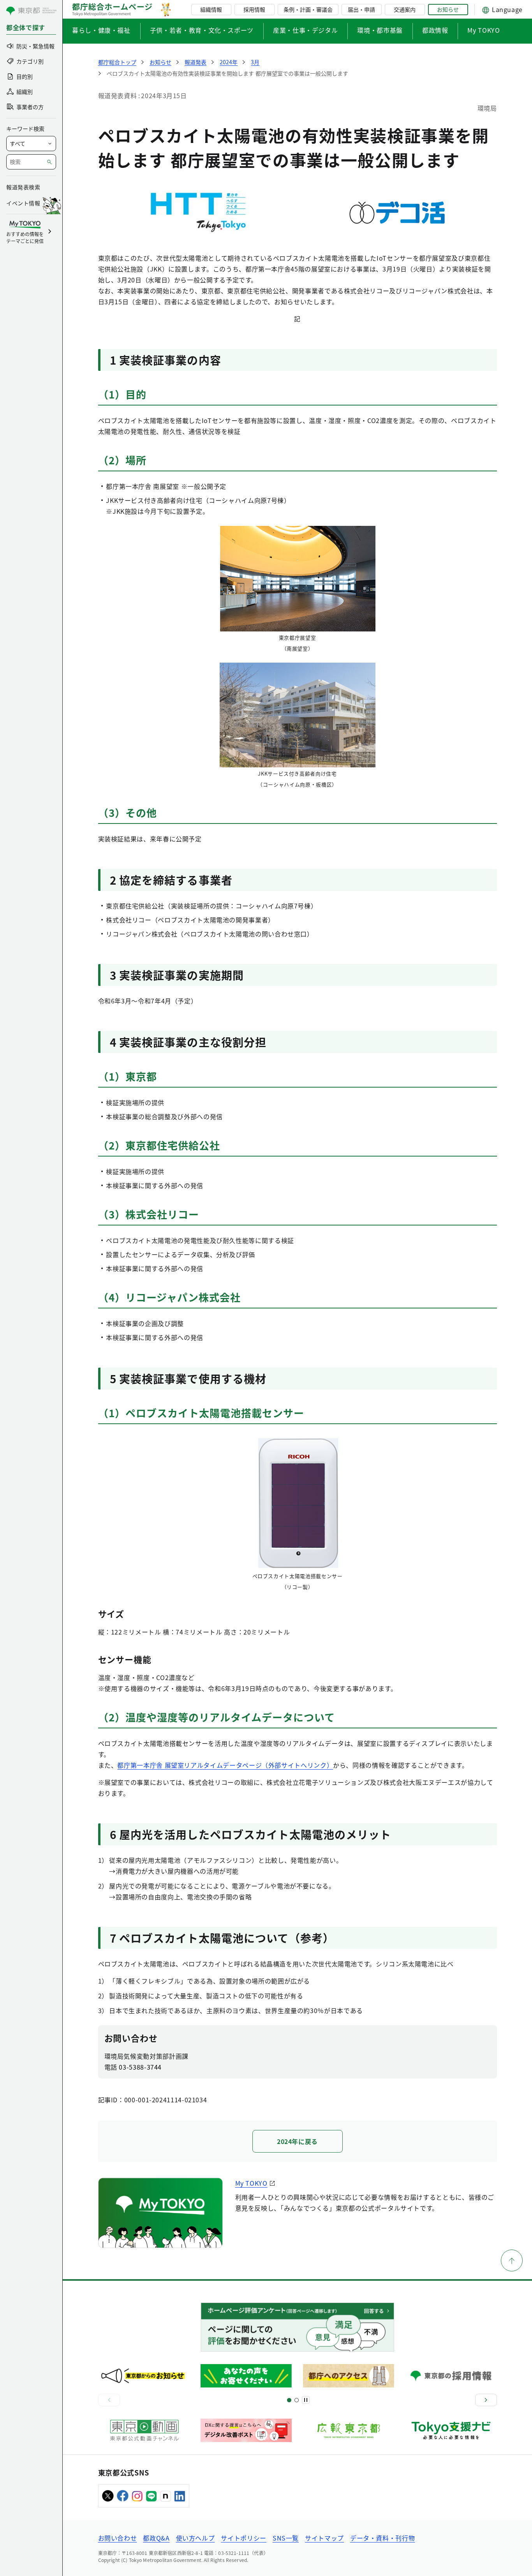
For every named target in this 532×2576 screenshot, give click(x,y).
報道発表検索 (23, 187)
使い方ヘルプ (196, 2538)
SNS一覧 (286, 2538)
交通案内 (405, 9)
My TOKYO (484, 30)
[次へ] (486, 2400)
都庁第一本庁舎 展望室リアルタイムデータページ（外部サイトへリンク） (225, 1765)
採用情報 (254, 9)
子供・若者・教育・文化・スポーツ (202, 30)
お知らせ (448, 9)
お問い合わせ (118, 2538)
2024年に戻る (297, 2141)
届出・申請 (361, 9)
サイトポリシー (243, 2538)
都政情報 (435, 30)
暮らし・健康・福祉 (101, 30)
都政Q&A (156, 2538)
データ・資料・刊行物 (382, 2538)
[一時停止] (306, 2400)
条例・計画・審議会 (308, 9)
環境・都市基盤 (380, 30)
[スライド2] (297, 2400)
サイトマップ (324, 2538)
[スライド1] (289, 2400)
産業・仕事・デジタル (305, 30)
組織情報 (211, 9)
